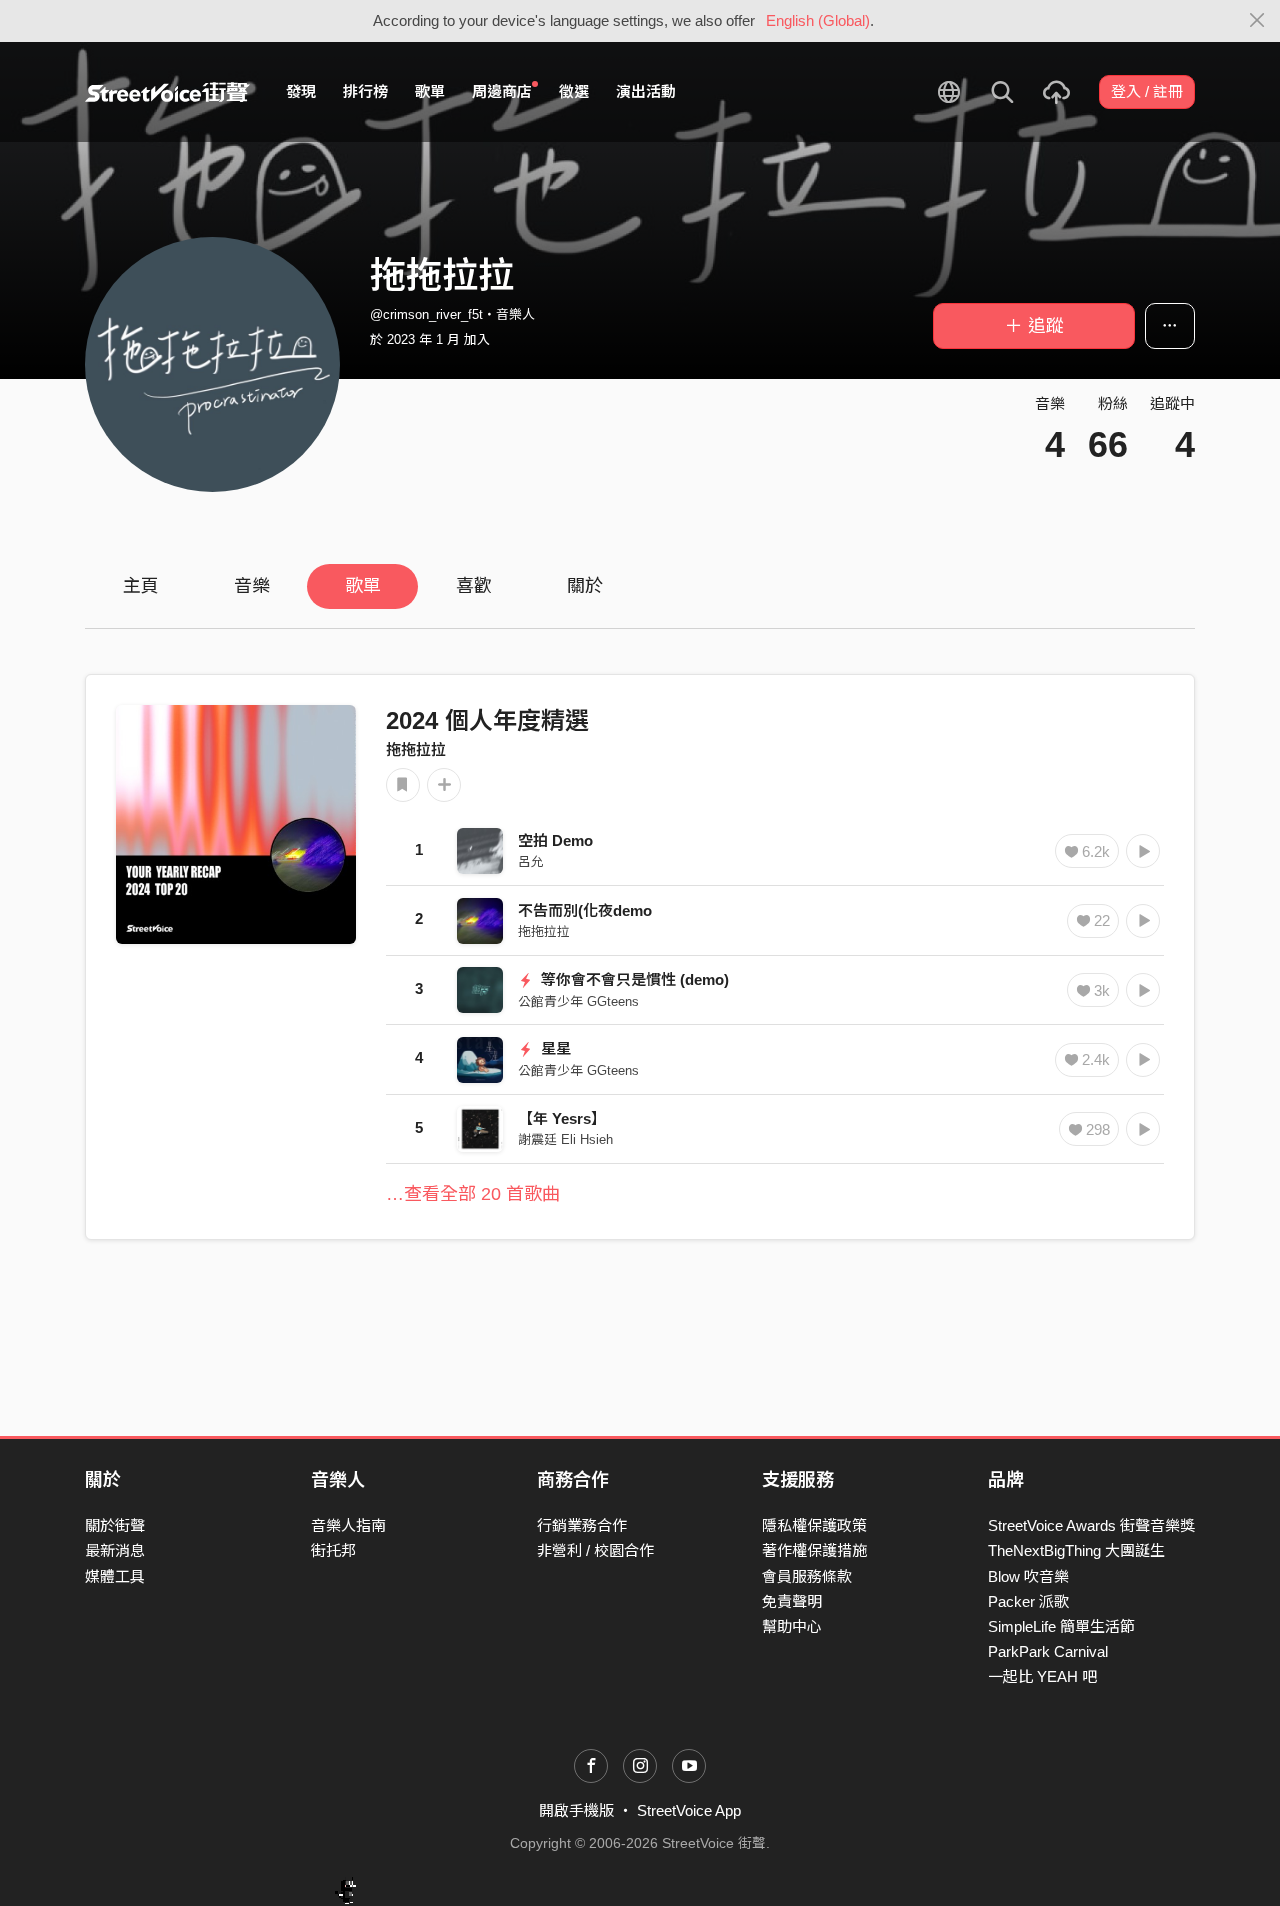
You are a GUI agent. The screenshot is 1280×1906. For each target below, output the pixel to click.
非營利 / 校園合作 (595, 1550)
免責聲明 (792, 1601)
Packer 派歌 (1028, 1601)
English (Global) (818, 20)
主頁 (141, 586)
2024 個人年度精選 (487, 720)
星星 (554, 1048)
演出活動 (646, 91)
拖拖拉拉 (416, 749)
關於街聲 (115, 1525)
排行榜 (365, 91)
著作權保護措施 (814, 1550)
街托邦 (333, 1550)
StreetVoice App (689, 1810)
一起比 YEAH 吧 (1042, 1676)
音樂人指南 (348, 1525)
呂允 (531, 861)
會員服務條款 (807, 1576)
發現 (301, 91)
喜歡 (474, 586)
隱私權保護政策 (814, 1525)
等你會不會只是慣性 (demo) (633, 979)
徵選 (574, 91)
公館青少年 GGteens (578, 1001)
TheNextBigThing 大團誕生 (1076, 1550)
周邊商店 (502, 91)
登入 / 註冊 (1147, 91)
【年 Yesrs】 (562, 1118)
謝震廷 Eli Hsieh (565, 1139)
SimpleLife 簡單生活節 (1061, 1626)
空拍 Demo (555, 840)
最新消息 (115, 1550)
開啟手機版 (576, 1810)
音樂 (252, 586)
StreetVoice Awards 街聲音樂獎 (1091, 1525)
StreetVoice (167, 92)
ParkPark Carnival (1048, 1651)
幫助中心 (792, 1626)
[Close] (1257, 21)
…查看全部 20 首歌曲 (473, 1194)
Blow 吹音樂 (1028, 1576)
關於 (585, 586)
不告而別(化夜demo (585, 910)
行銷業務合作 (582, 1525)
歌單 (430, 91)
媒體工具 (115, 1576)
